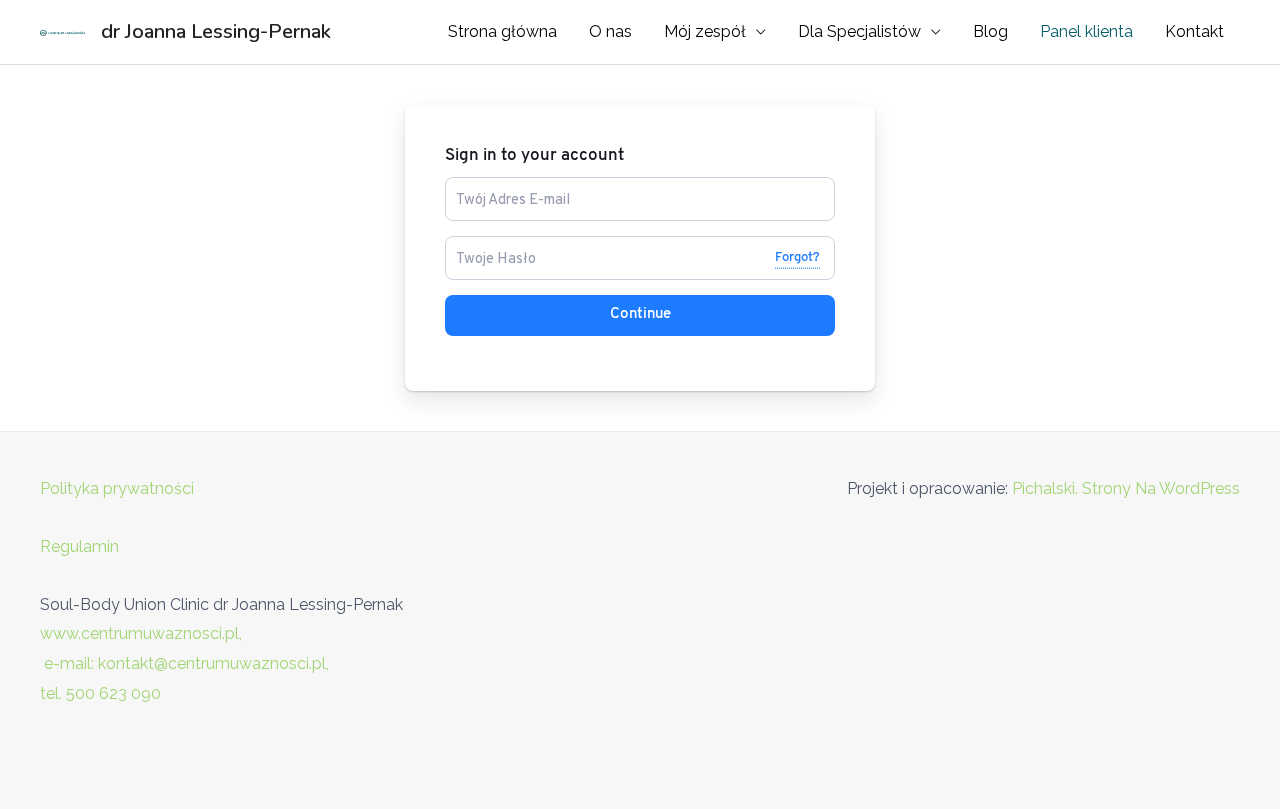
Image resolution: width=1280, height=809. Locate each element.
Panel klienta (1086, 31)
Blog (990, 31)
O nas (610, 31)
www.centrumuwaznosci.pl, (141, 633)
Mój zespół (705, 31)
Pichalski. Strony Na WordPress (1126, 488)
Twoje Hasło (488, 244)
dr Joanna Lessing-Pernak (216, 31)
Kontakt (1194, 31)
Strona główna (502, 31)
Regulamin (79, 546)
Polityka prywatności (117, 488)
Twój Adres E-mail (505, 185)
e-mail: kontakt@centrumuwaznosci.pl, (186, 663)
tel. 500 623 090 (100, 693)
